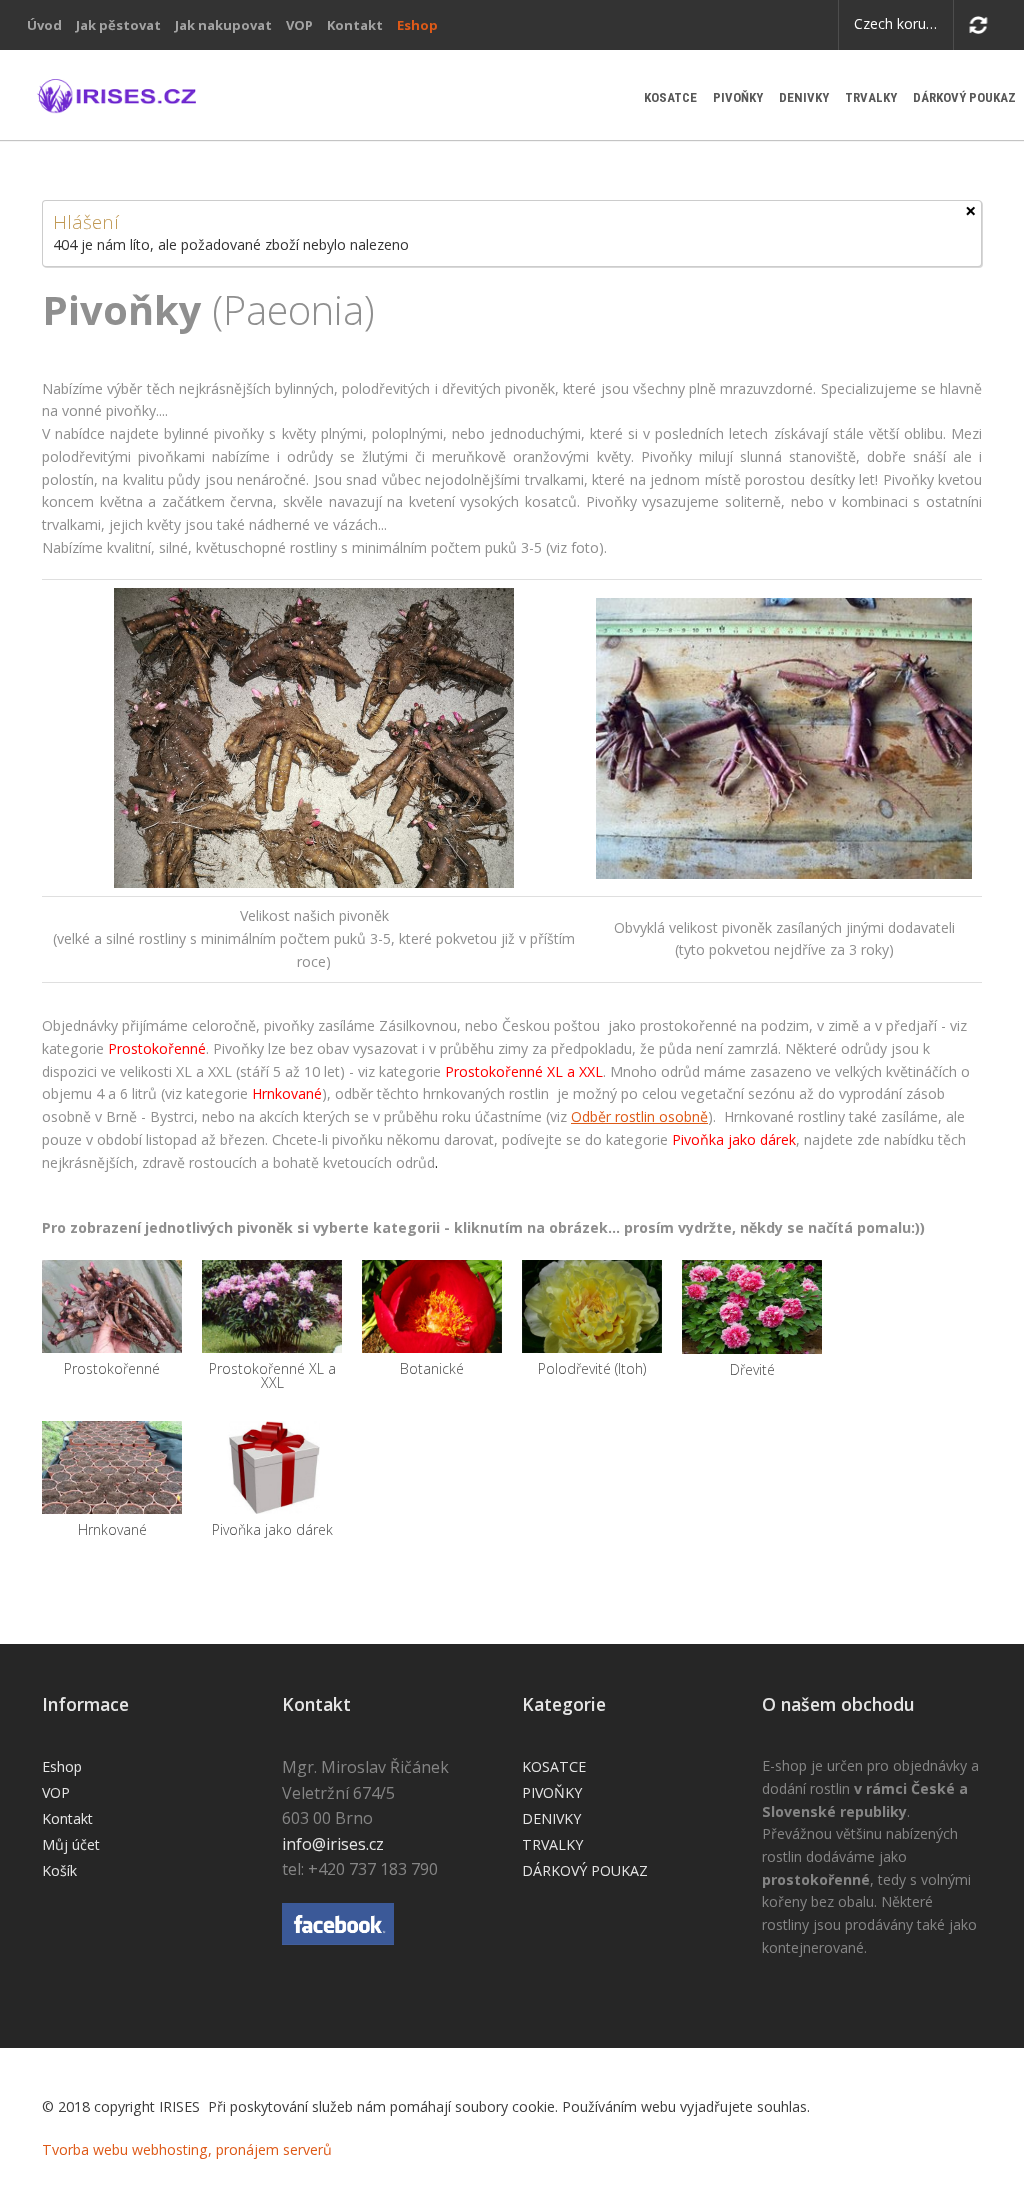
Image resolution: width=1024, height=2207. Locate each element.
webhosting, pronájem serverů (232, 2149)
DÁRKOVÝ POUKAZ (964, 97)
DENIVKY (804, 97)
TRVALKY (871, 97)
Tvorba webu (85, 2149)
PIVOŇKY (738, 97)
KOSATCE (670, 97)
